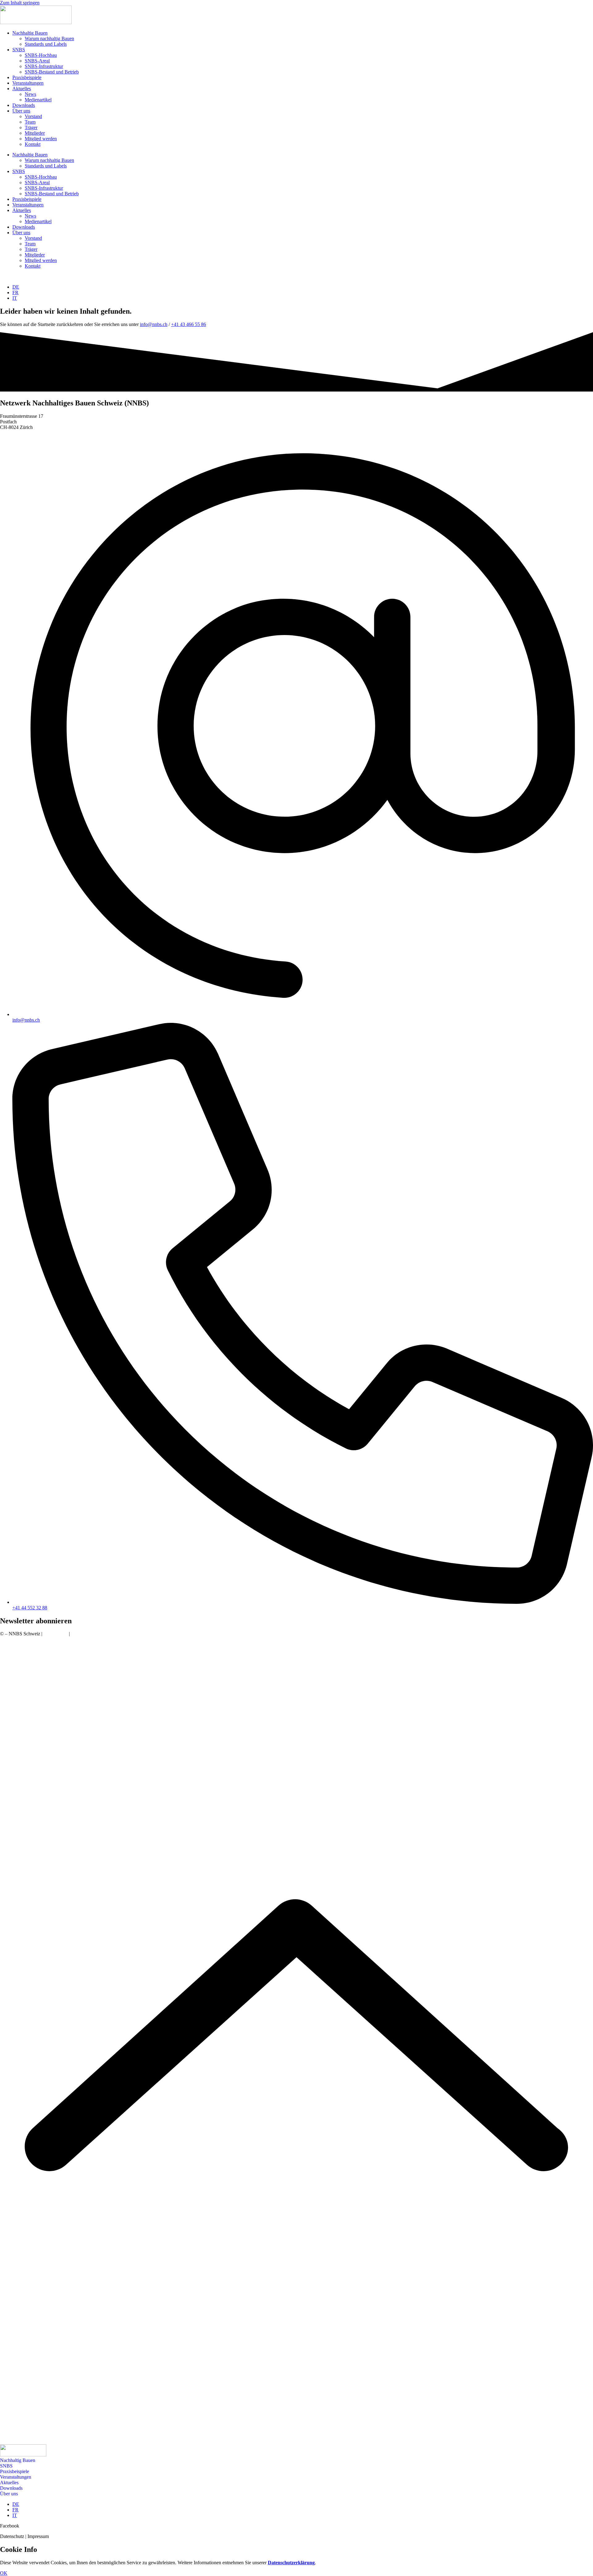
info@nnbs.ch (154, 324)
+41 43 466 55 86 (189, 324)
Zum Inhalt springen (20, 3)
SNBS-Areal (37, 61)
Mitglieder (35, 133)
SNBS (19, 50)
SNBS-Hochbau (41, 55)
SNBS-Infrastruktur (44, 66)
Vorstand (33, 116)
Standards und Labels (46, 44)
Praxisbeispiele (27, 77)
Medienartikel (38, 100)
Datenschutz (56, 1634)
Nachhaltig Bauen (30, 33)
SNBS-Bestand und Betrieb (52, 72)
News (30, 94)
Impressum (82, 1634)
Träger (31, 127)
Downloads (24, 105)
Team (30, 122)
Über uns (21, 111)
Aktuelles (22, 89)
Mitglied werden (41, 139)
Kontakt (33, 144)
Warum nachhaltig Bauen (49, 38)
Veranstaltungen (28, 83)
